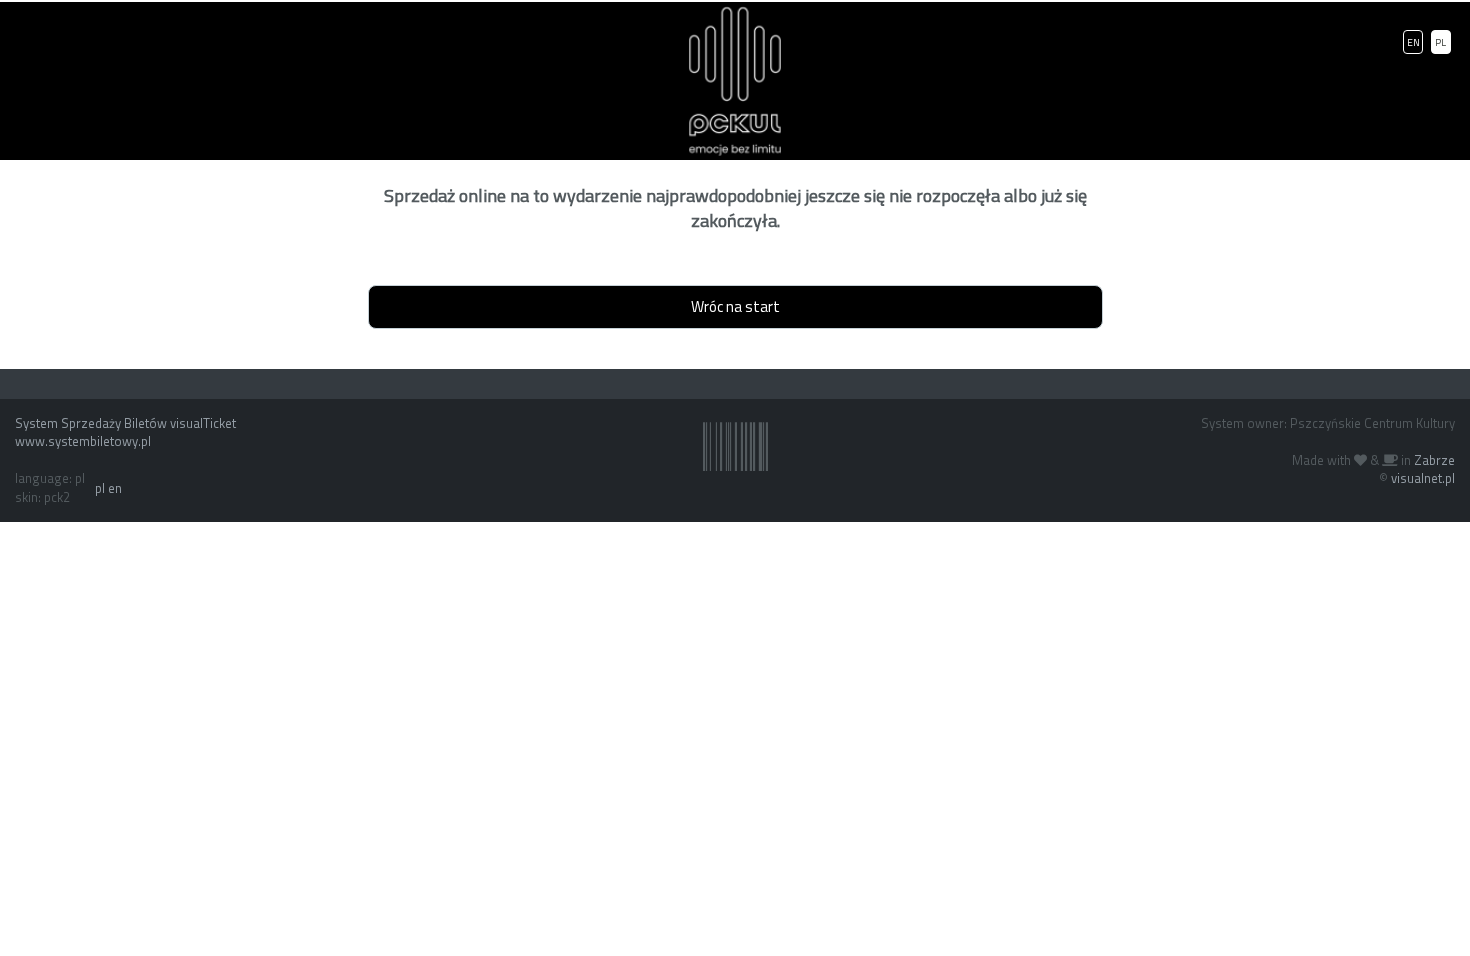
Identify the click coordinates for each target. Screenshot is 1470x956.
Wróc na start (735, 306)
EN (1413, 42)
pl (100, 488)
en (115, 488)
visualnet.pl (1423, 478)
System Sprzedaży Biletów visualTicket (125, 423)
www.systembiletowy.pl (83, 441)
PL (1440, 42)
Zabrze (1434, 460)
